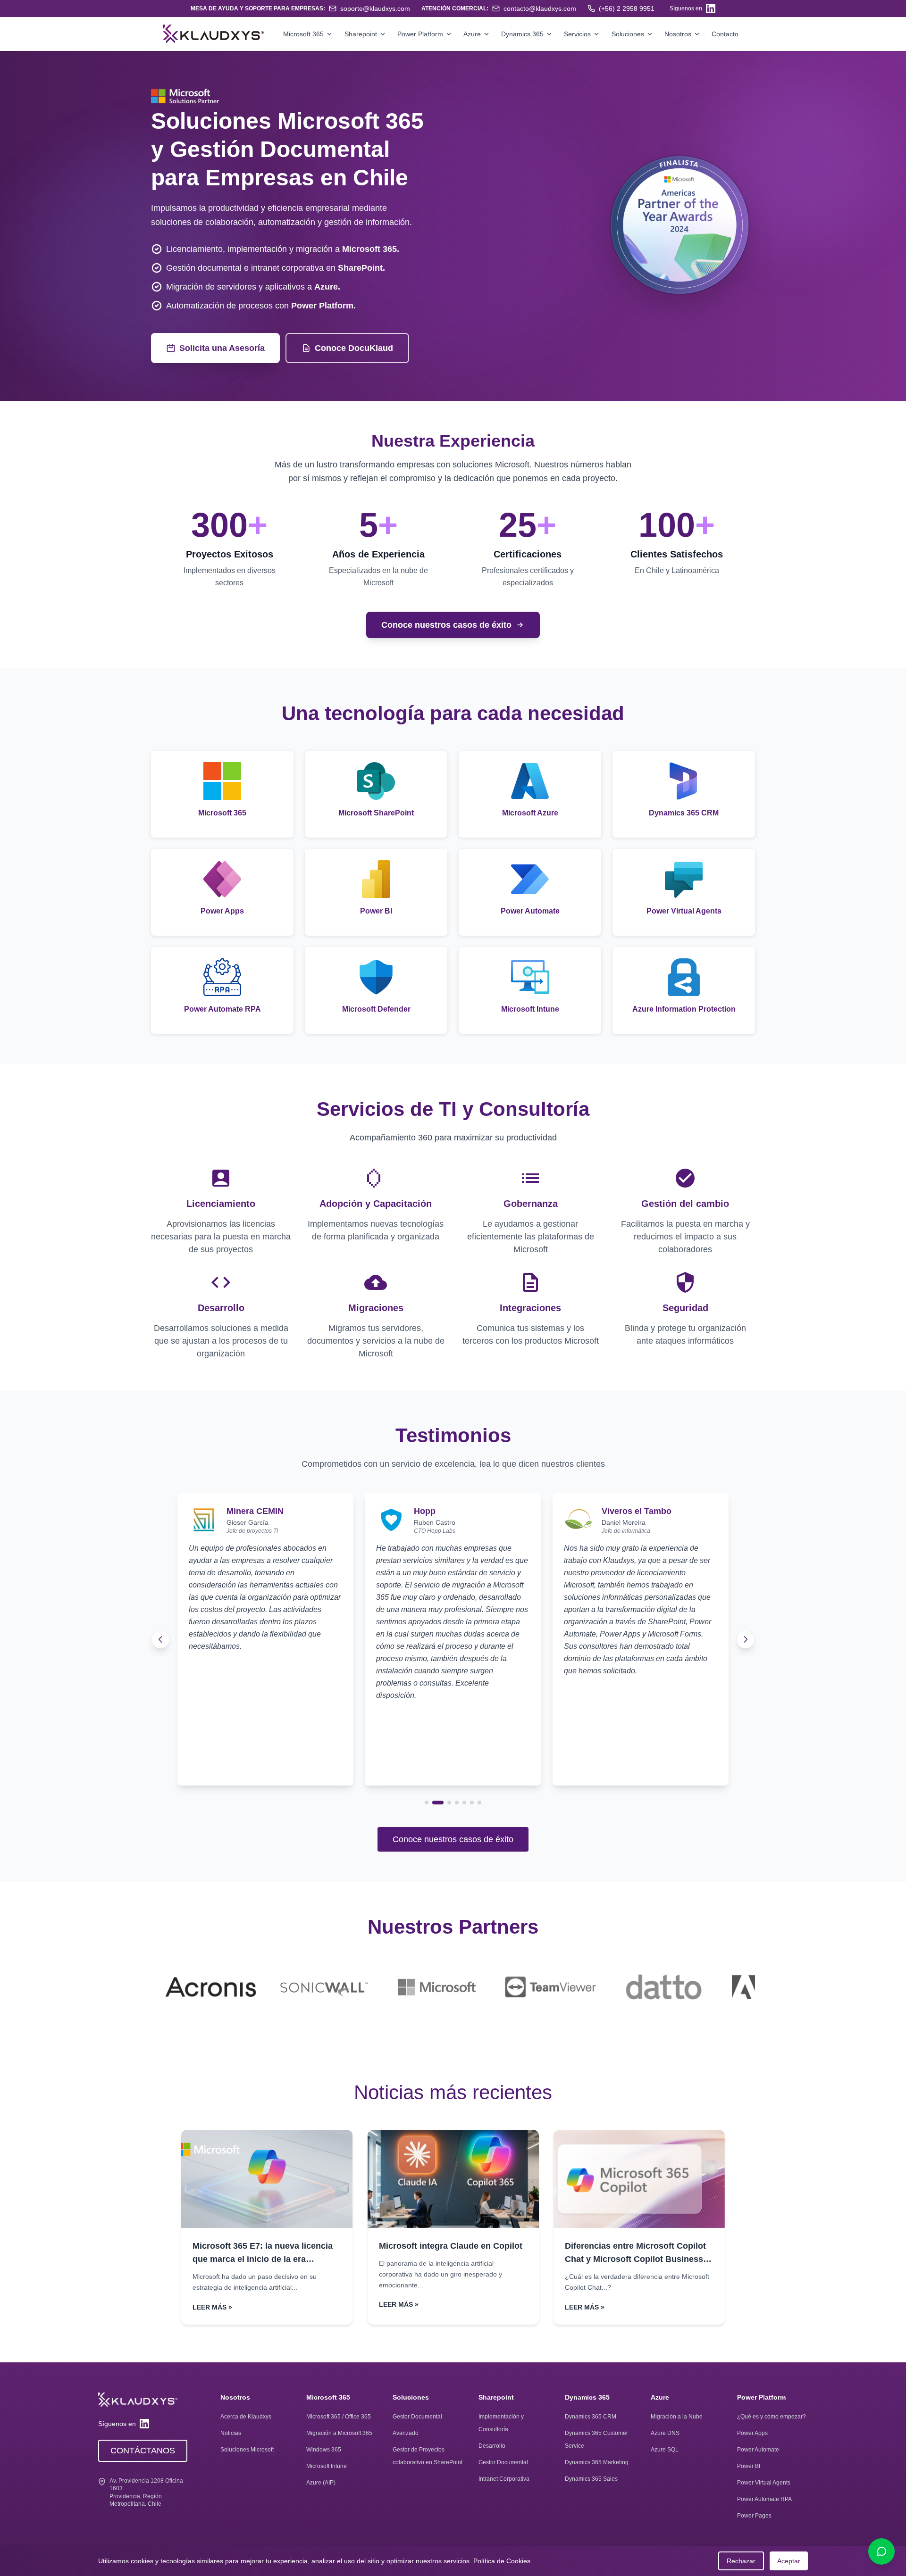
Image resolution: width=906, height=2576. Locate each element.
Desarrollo (492, 2446)
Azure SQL (665, 2450)
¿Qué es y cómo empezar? (772, 2417)
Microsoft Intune (327, 2466)
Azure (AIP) (321, 2483)
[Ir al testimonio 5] (464, 1803)
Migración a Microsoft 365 (339, 2433)
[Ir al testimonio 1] (427, 1803)
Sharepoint (361, 34)
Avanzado (406, 2433)
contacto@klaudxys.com (540, 8)
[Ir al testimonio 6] (472, 1803)
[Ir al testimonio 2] (434, 1803)
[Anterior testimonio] (160, 1639)
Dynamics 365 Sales (591, 2479)
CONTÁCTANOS (143, 2451)
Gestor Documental (417, 2417)
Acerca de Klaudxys (246, 2417)
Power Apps (752, 2433)
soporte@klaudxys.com (375, 8)
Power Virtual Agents (764, 2483)
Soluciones (628, 34)
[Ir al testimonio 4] (457, 1803)
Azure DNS (665, 2433)
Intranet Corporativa (504, 2479)
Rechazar (741, 2561)
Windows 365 (324, 2450)
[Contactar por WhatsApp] (881, 2551)
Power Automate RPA (764, 2499)
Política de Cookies (502, 2561)
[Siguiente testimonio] (746, 1639)
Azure (472, 34)
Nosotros (678, 34)
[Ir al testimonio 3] (445, 1803)
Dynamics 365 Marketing (597, 2462)
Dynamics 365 (522, 34)
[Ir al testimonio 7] (479, 1803)
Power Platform (420, 34)
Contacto (725, 34)
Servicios (577, 34)
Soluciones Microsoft (247, 2450)
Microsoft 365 (303, 34)
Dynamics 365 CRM (591, 2417)
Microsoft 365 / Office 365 (339, 2417)
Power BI (749, 2466)
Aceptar (789, 2561)
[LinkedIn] (711, 8)
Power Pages (754, 2516)
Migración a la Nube (677, 2417)
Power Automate (758, 2450)
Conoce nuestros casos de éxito (453, 1839)
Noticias (231, 2433)
